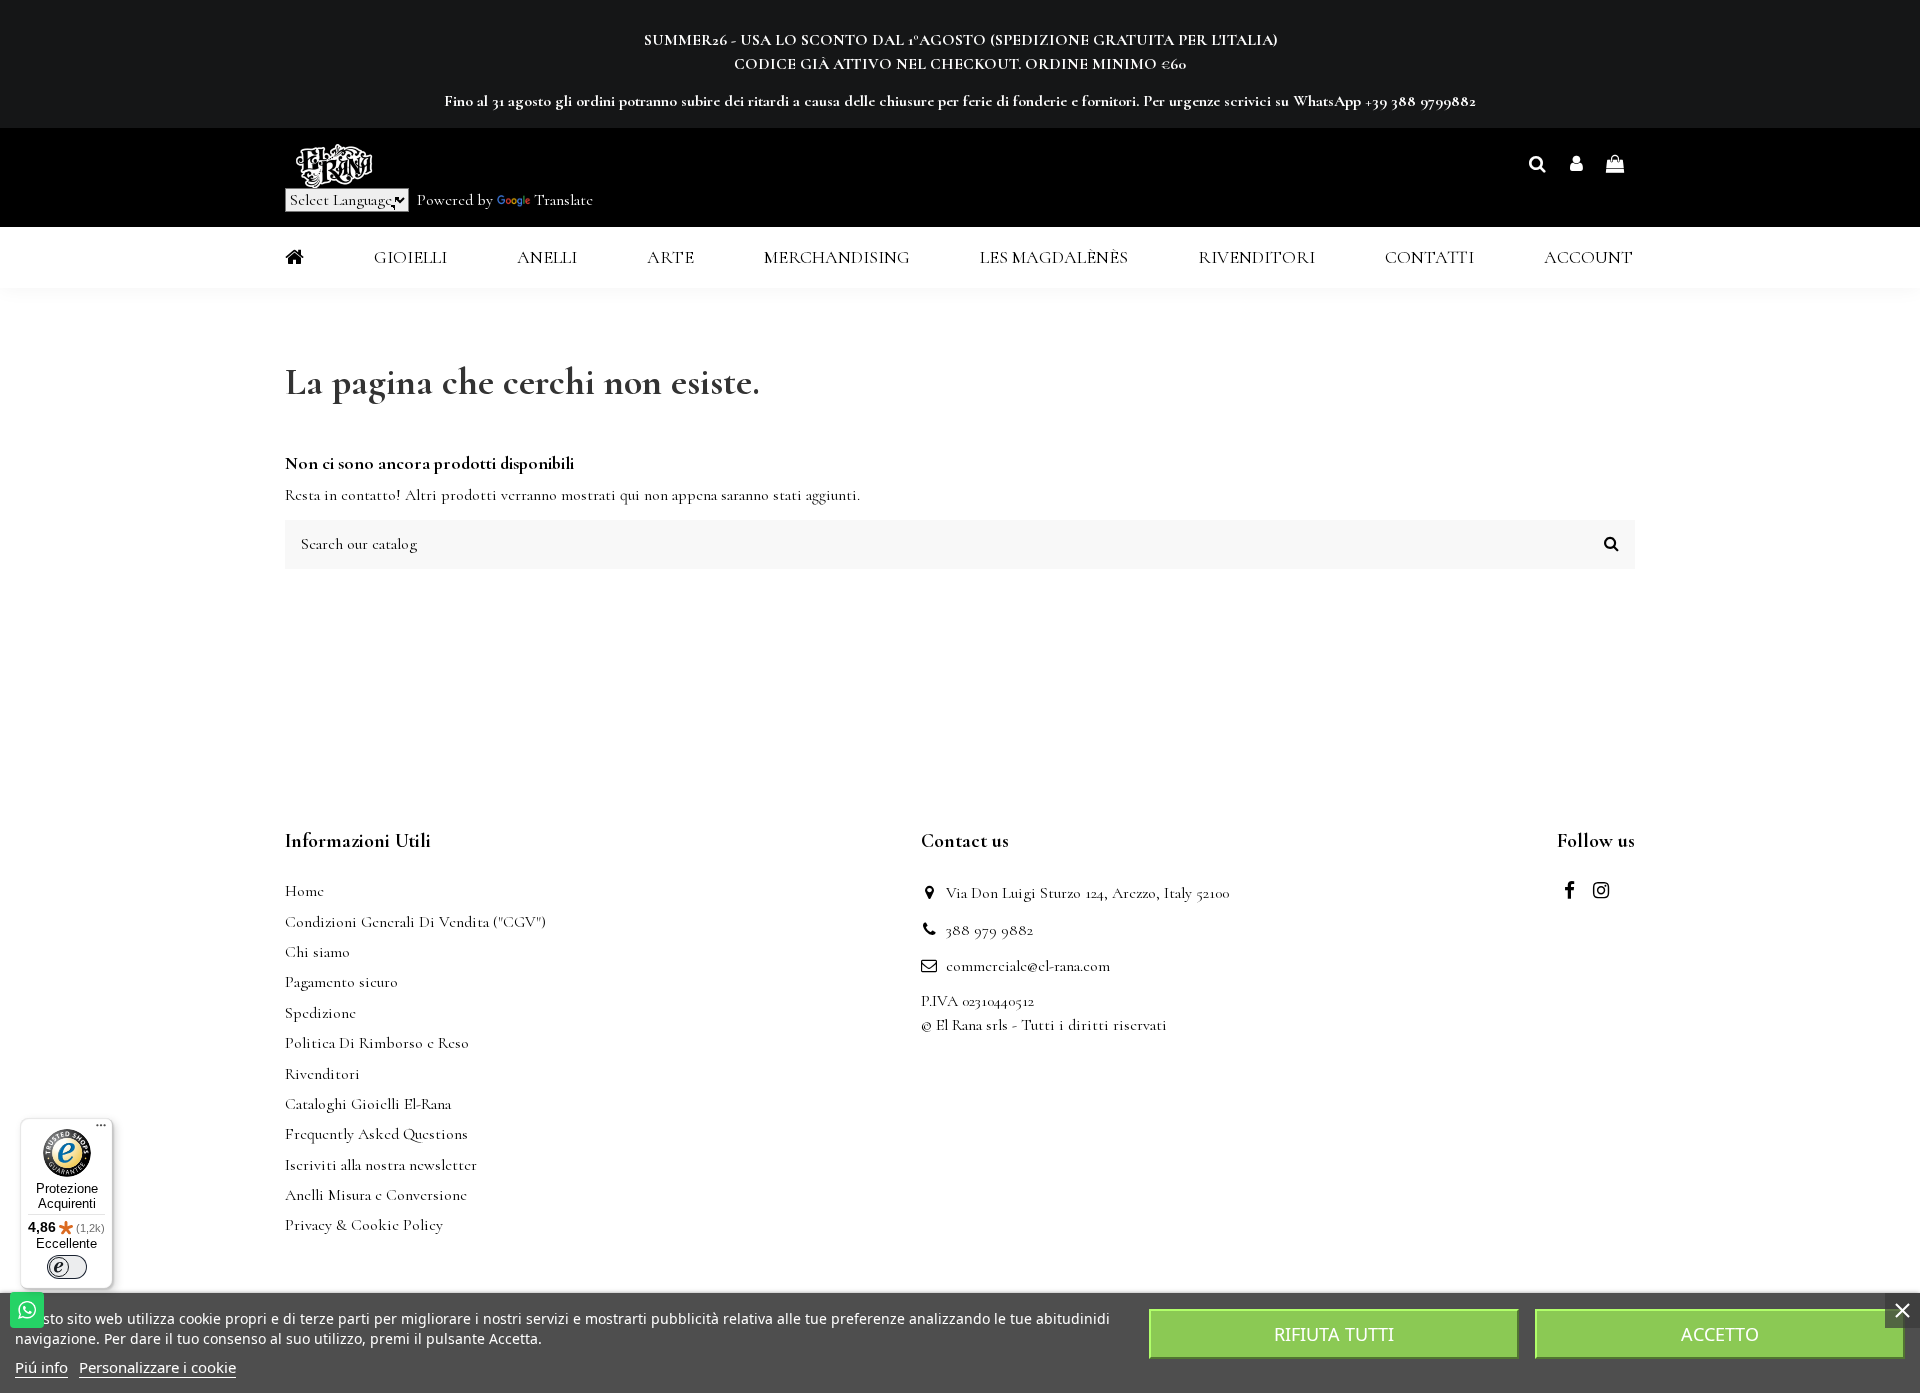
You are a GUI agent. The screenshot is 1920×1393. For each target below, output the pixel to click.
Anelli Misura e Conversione (376, 1195)
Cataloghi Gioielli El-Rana (368, 1104)
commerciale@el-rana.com (1028, 966)
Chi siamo (317, 952)
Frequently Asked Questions (376, 1134)
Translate (563, 200)
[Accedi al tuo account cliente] (1576, 165)
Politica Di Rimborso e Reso (377, 1043)
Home (304, 891)
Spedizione (320, 1013)
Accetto (1720, 1334)
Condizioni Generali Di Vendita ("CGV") (415, 922)
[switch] (67, 1267)
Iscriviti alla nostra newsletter (381, 1165)
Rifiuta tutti (1334, 1334)
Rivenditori (322, 1074)
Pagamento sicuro (341, 982)
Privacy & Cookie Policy (364, 1225)
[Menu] (101, 1130)
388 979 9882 (989, 930)
